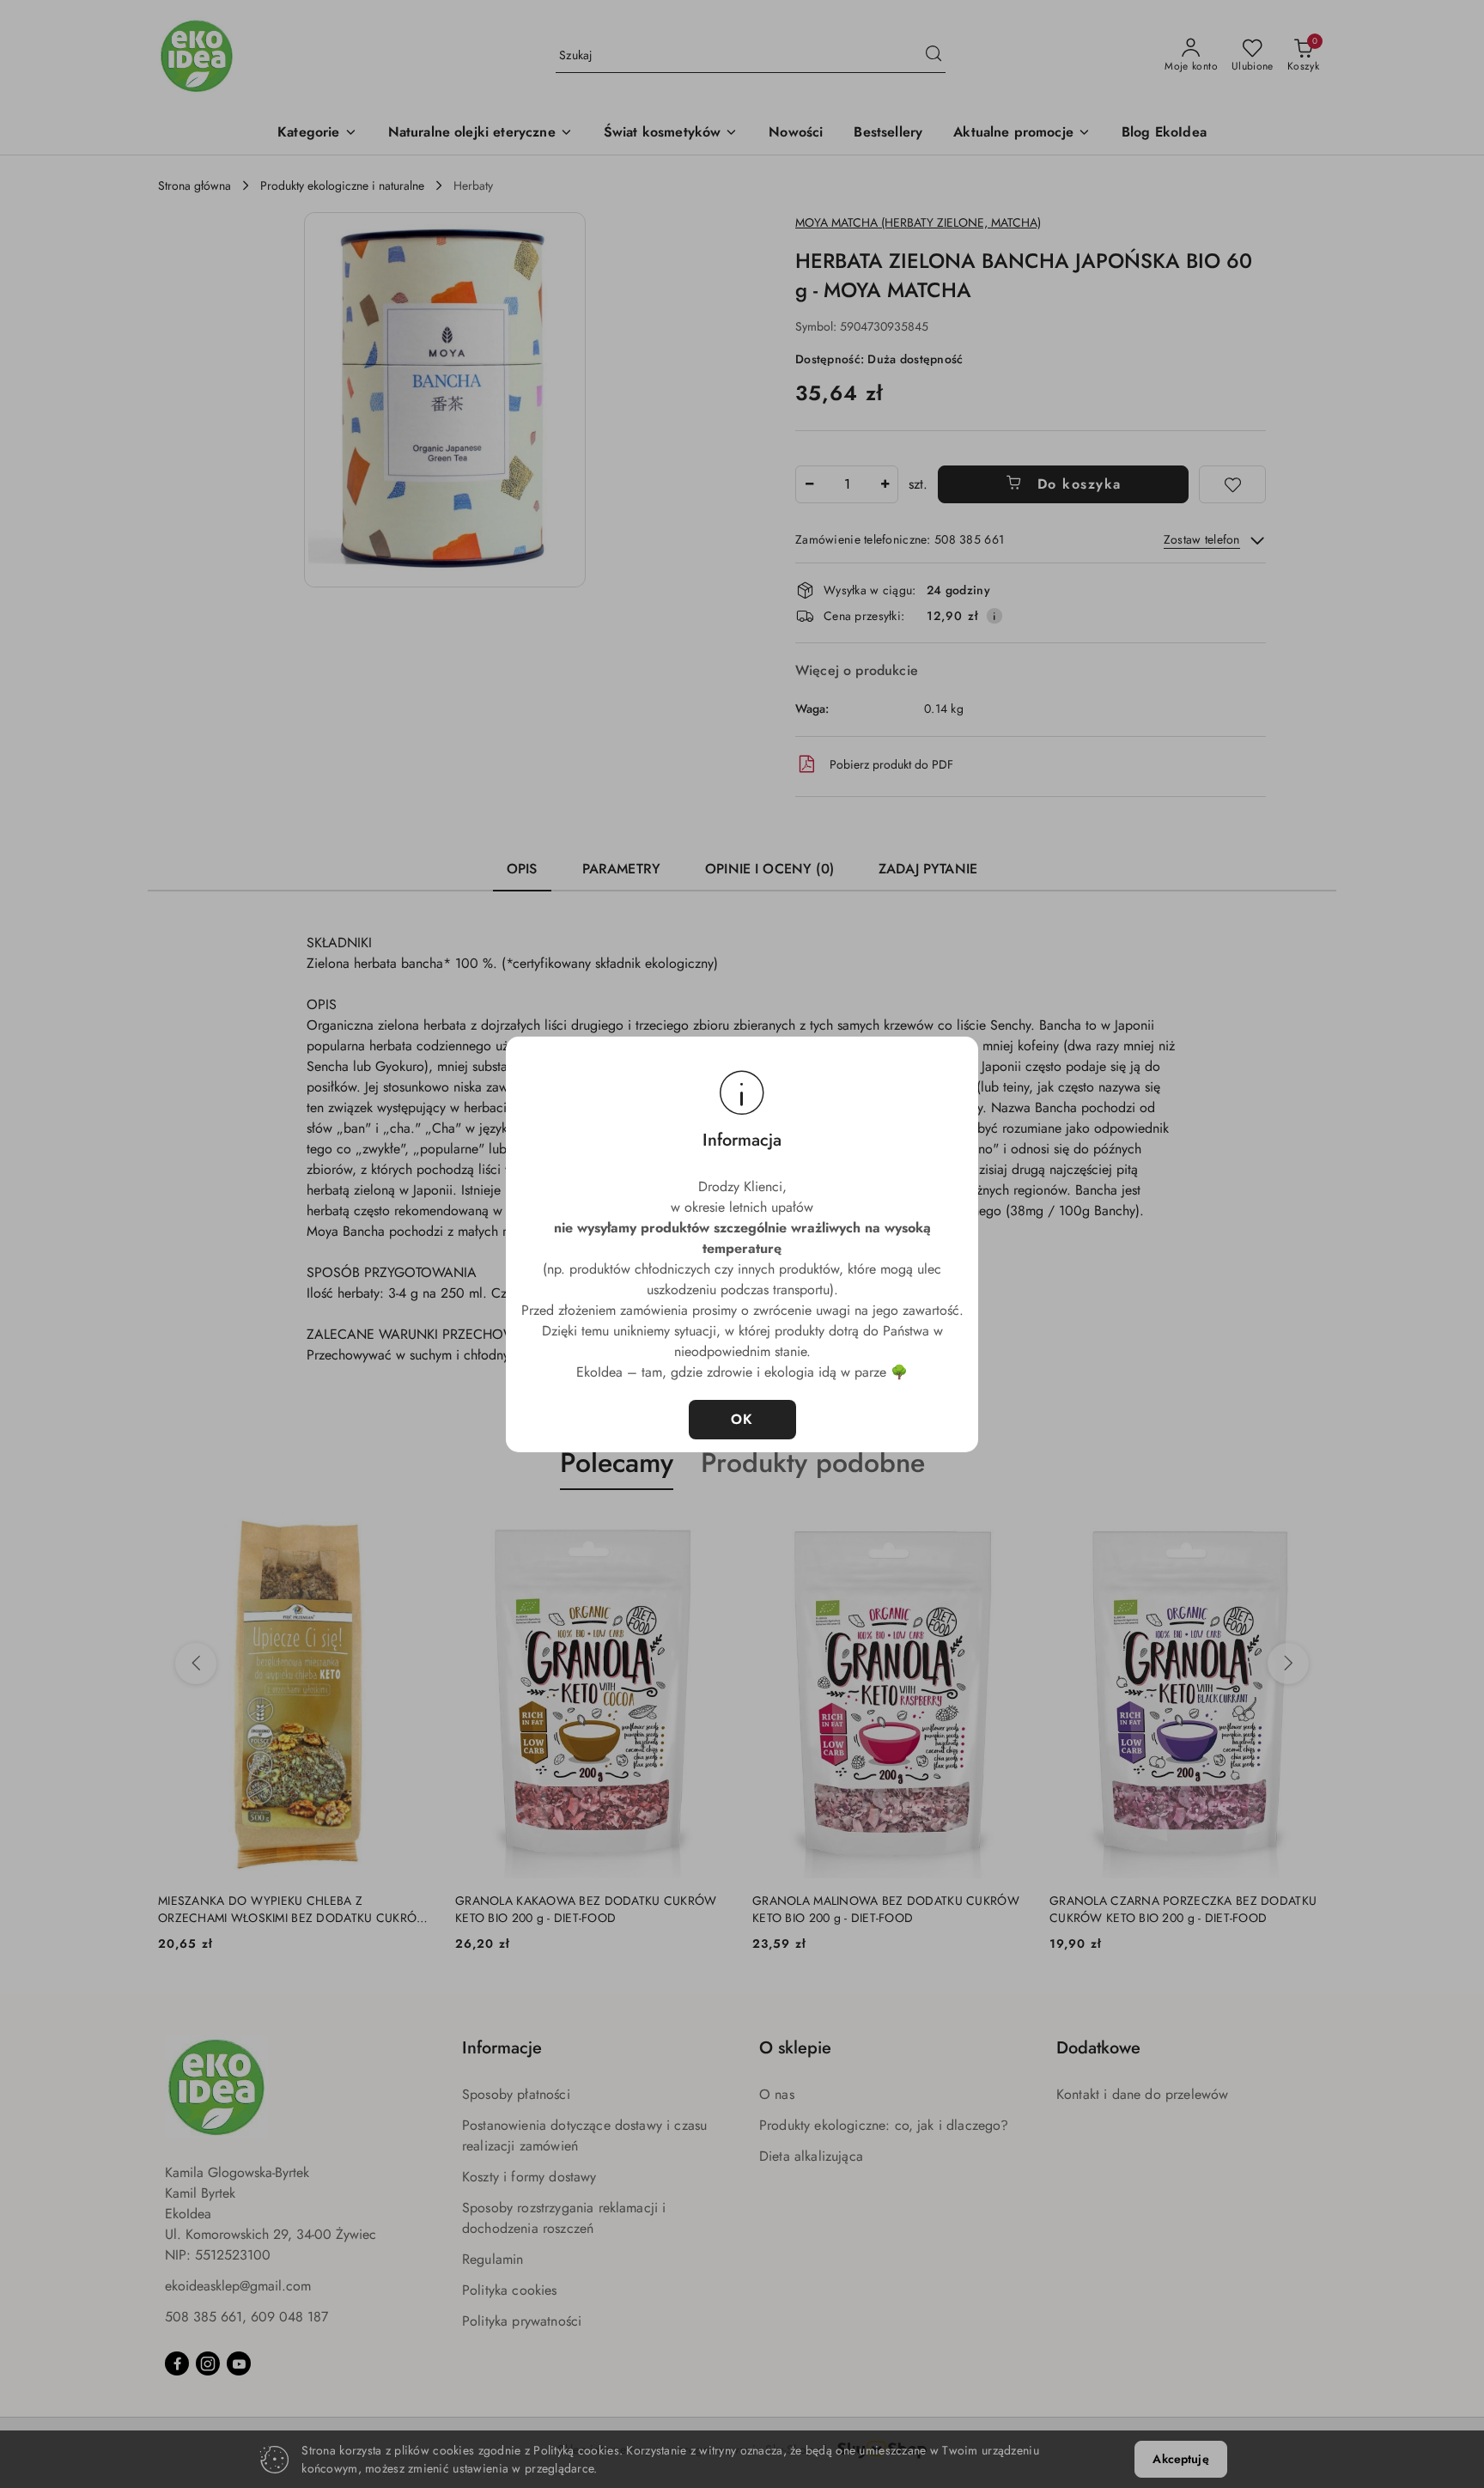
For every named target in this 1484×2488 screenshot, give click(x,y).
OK (742, 1419)
